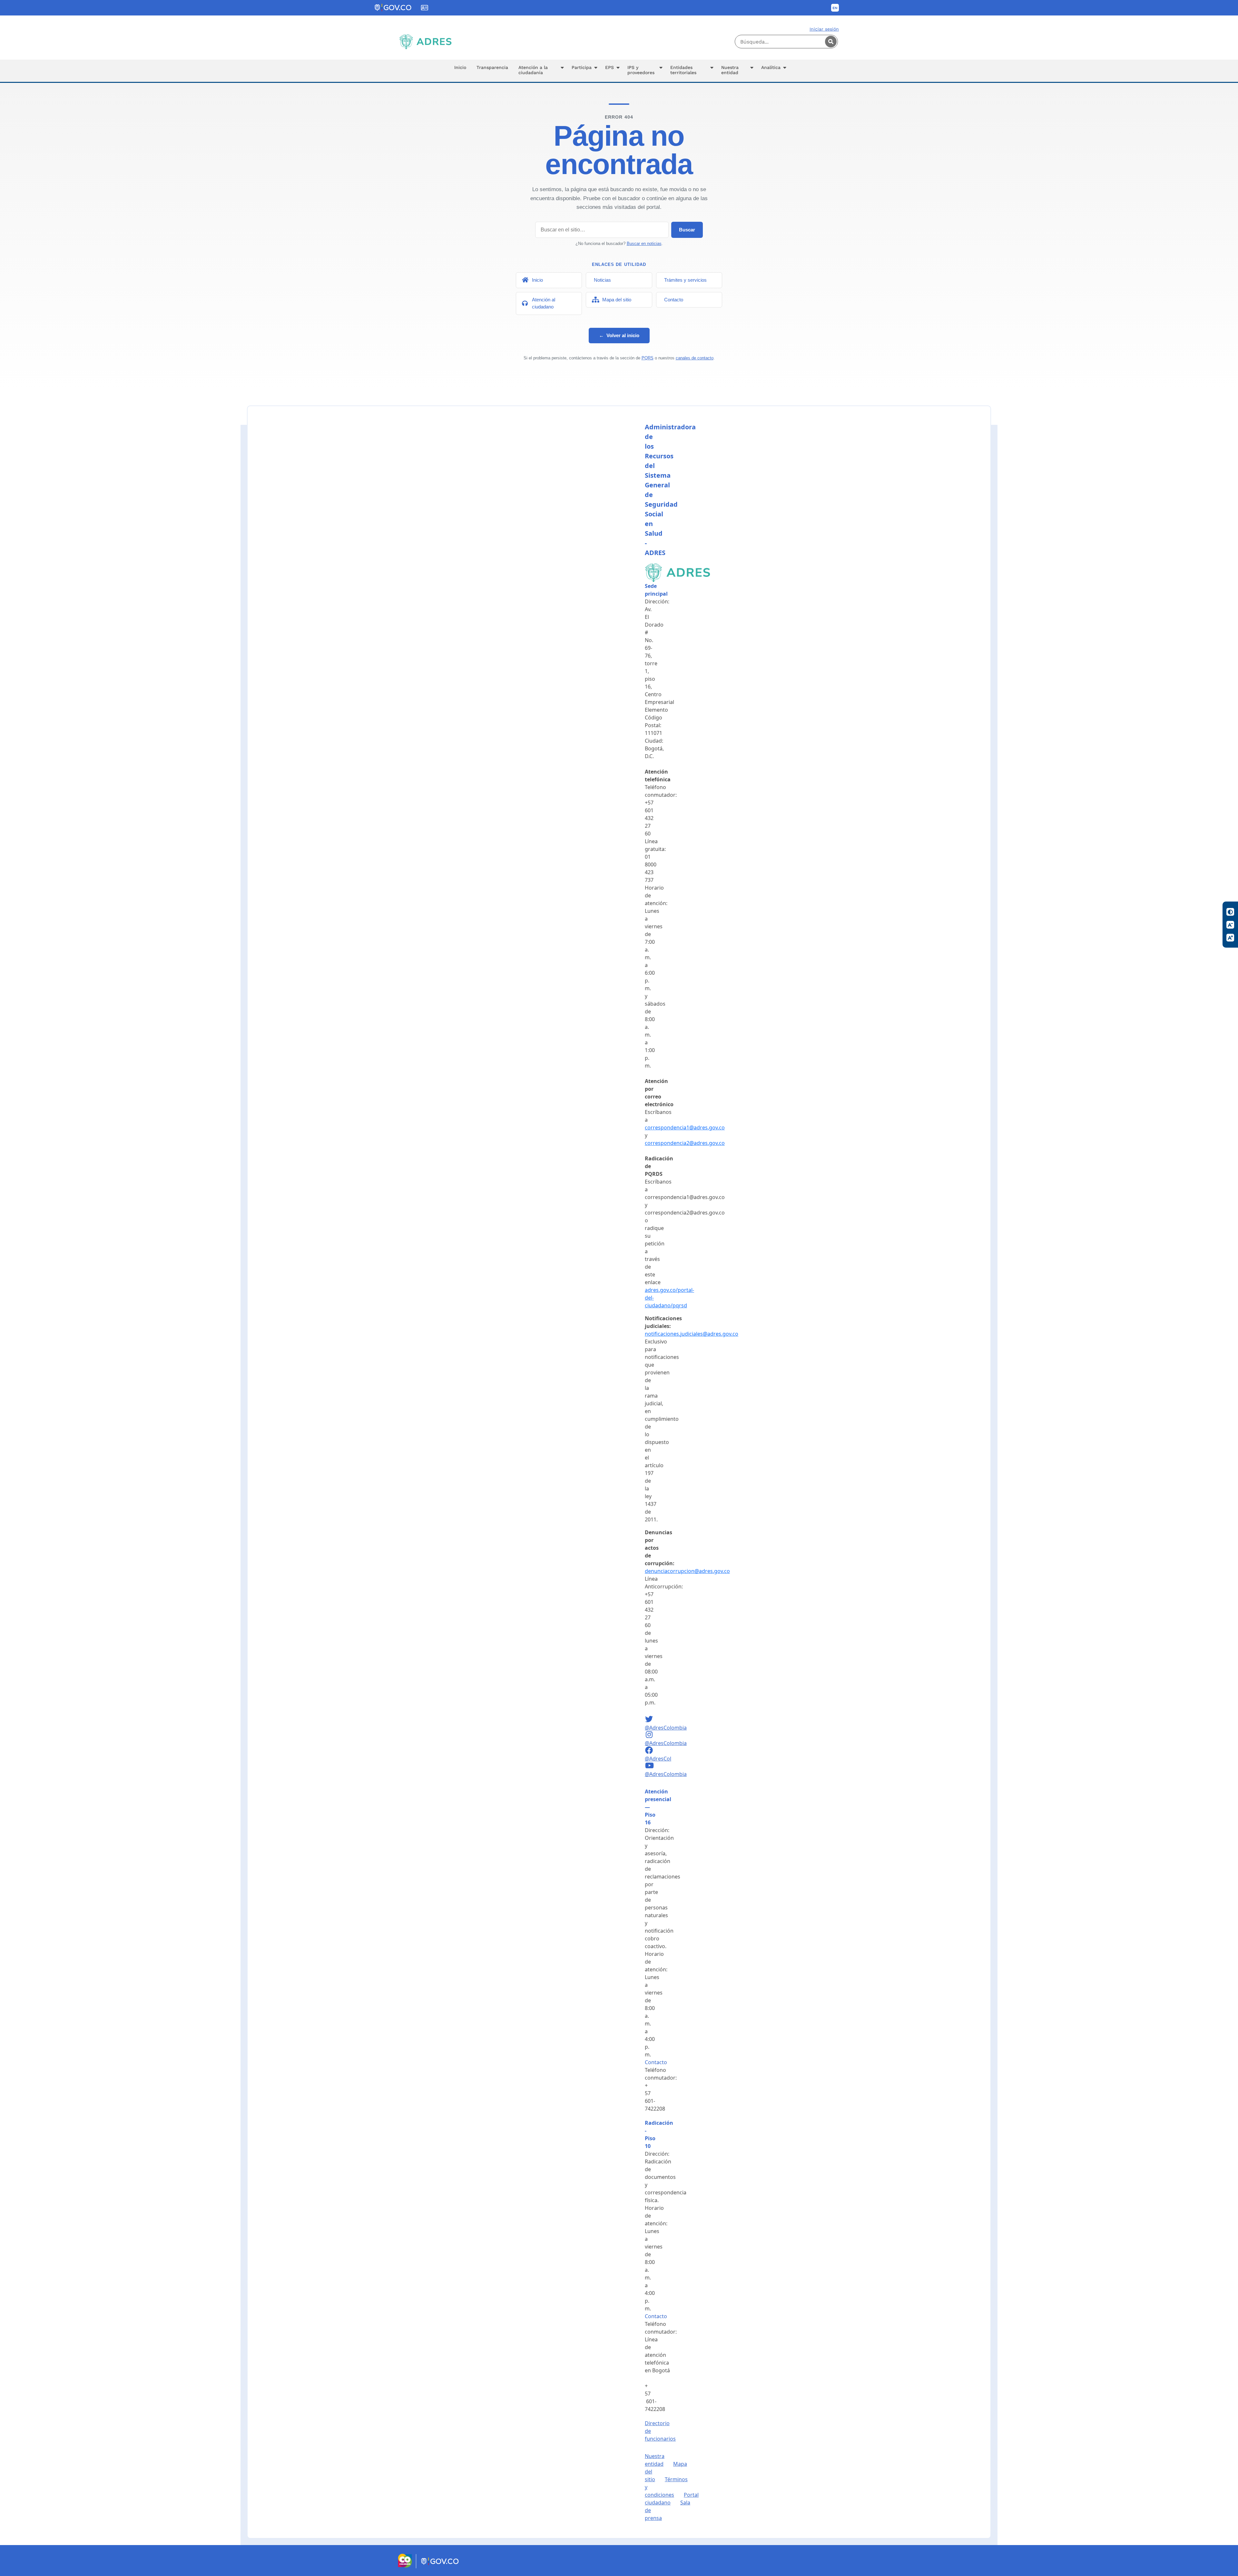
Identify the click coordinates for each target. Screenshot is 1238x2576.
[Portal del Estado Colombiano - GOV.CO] (393, 8)
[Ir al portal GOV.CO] (440, 2566)
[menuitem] (460, 71)
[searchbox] (786, 42)
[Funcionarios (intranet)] (425, 8)
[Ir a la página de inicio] (425, 42)
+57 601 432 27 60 (649, 818)
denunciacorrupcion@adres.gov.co (687, 1571)
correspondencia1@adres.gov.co (685, 1127)
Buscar (687, 230)
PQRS (648, 358)
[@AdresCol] (650, 1751)
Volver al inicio (619, 335)
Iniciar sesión (824, 29)
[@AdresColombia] (650, 1720)
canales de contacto (695, 358)
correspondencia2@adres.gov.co (685, 1143)
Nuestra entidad (655, 2460)
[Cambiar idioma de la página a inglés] (835, 8)
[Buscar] (831, 42)
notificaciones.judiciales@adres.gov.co (692, 1334)
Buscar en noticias (644, 244)
